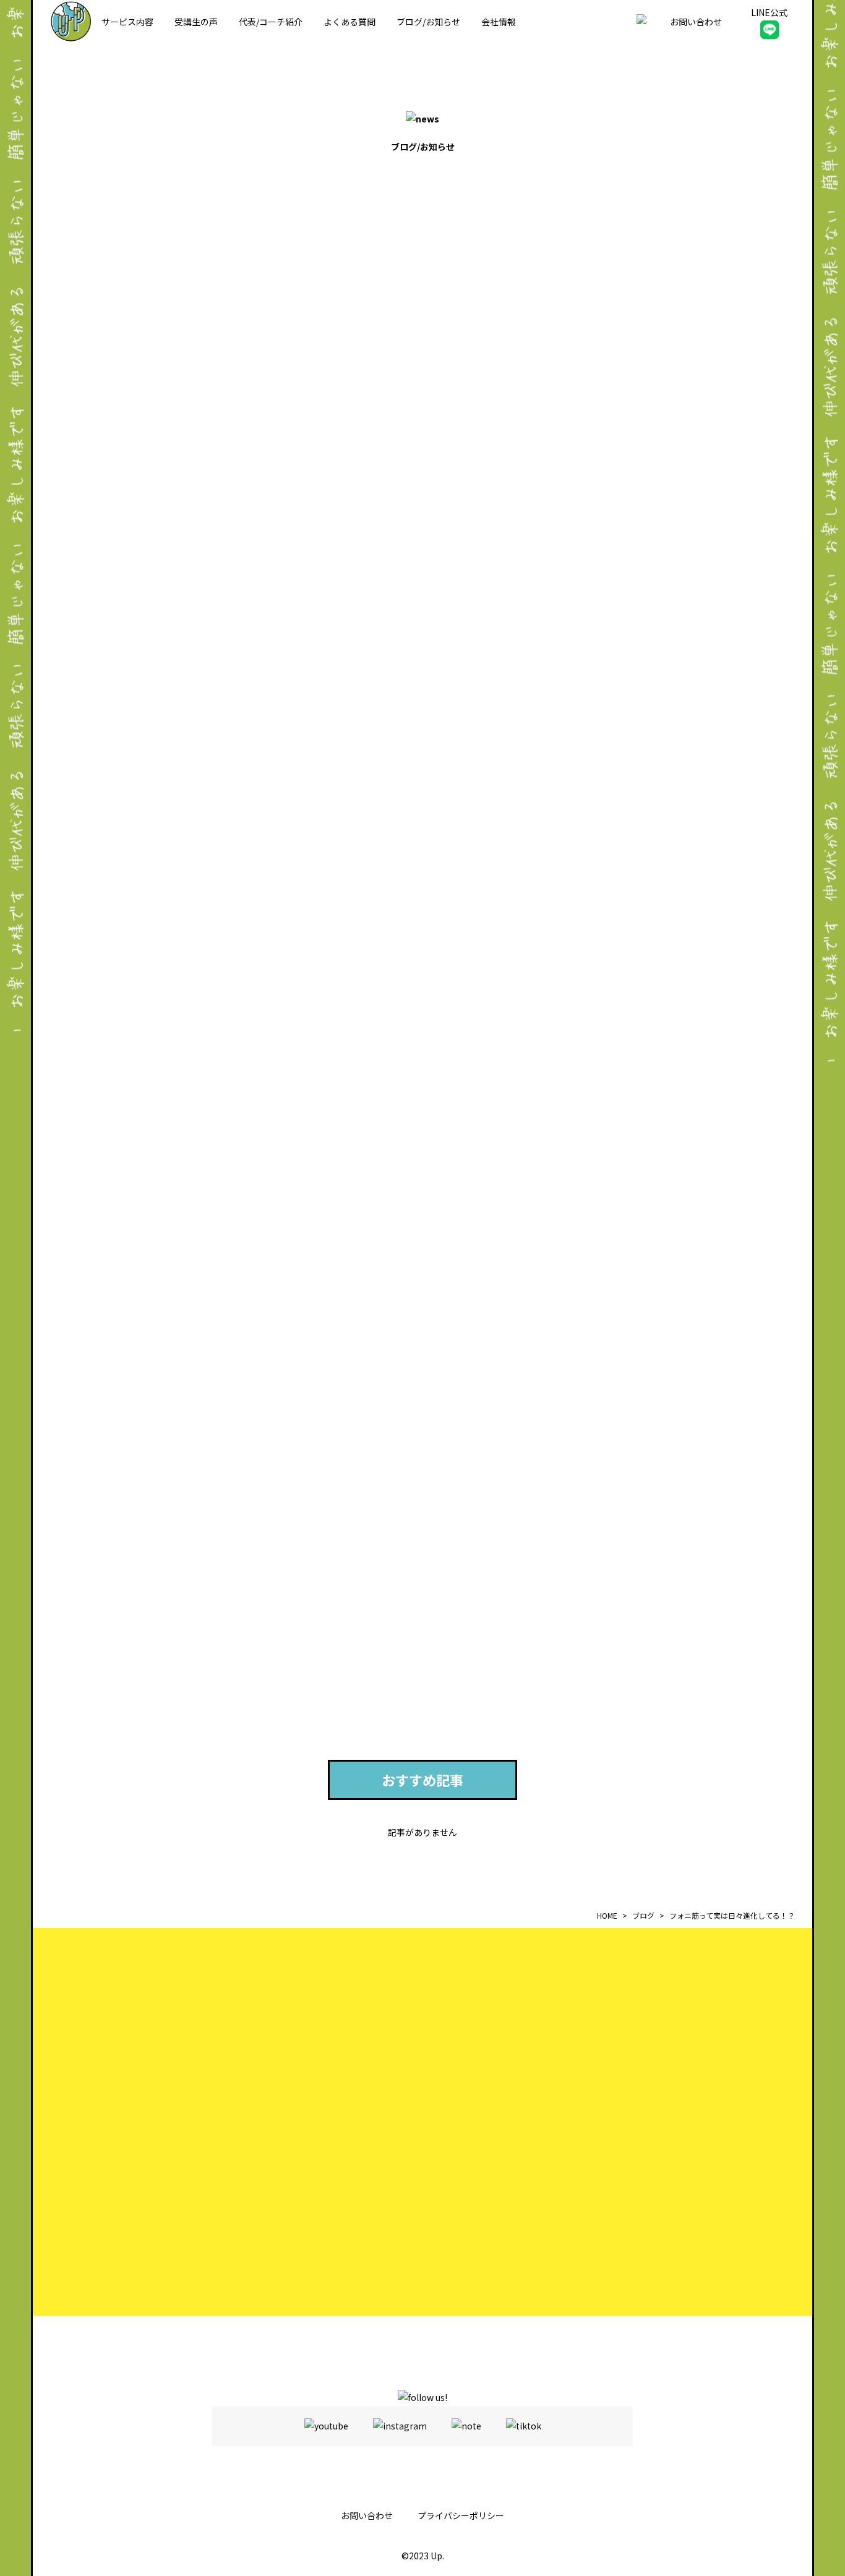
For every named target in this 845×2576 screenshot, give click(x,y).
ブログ (643, 1915)
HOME (607, 1915)
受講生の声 (196, 22)
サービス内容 (127, 22)
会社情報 (499, 22)
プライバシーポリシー (461, 2515)
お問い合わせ (367, 2515)
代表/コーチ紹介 (271, 22)
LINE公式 (769, 12)
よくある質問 (350, 22)
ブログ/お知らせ (428, 22)
